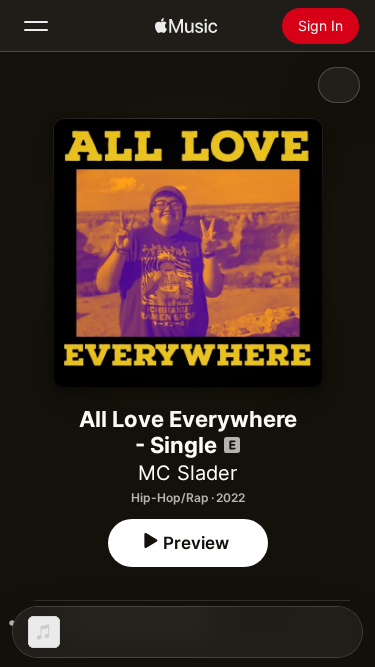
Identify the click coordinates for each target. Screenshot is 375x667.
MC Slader (187, 473)
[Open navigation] (36, 26)
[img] (186, 26)
